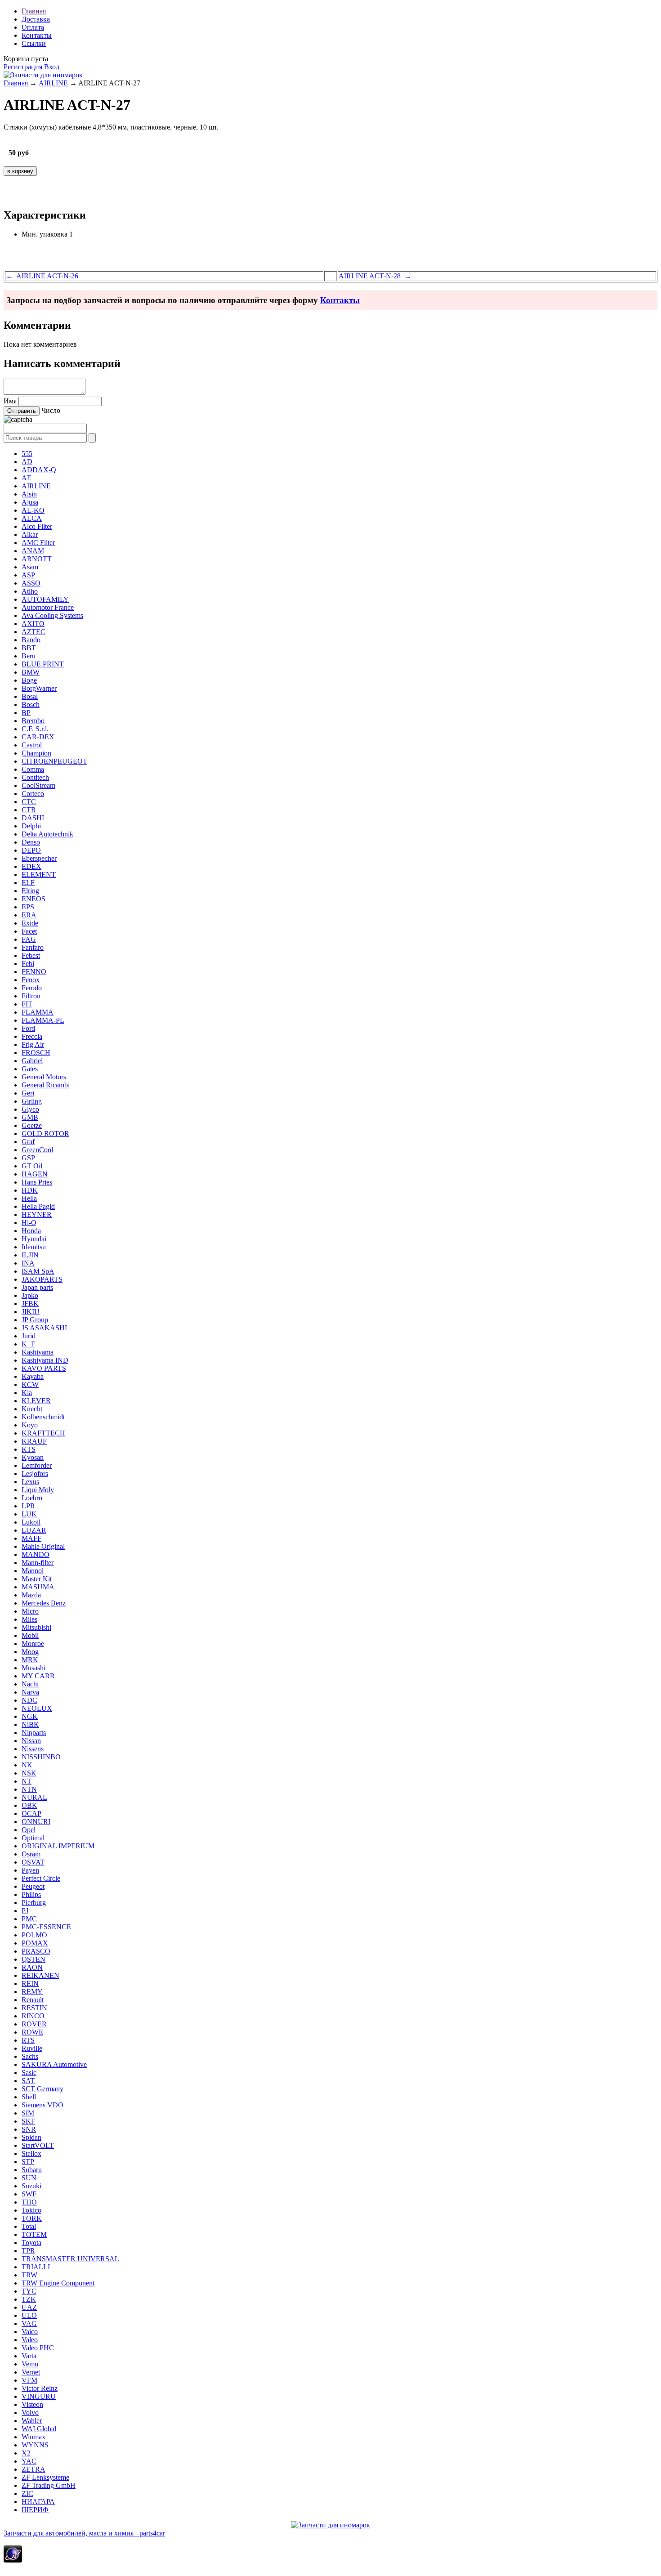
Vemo (30, 2364)
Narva (30, 1692)
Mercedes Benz (44, 1603)
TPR (28, 2251)
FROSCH (36, 1053)
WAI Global (39, 2429)
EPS (28, 907)
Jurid (29, 1336)
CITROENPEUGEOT (54, 761)
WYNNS (35, 2445)
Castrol (32, 745)
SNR (29, 2129)
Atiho (30, 591)
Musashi (33, 1668)
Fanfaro (33, 947)
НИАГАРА (38, 2502)
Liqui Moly (38, 1490)
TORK (32, 2218)
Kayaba (33, 1376)
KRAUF (34, 1441)
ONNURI (36, 1822)
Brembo (33, 721)
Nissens (33, 1749)
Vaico (30, 2332)
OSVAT (33, 1862)
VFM (29, 2380)
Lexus (30, 1482)
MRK (30, 1660)
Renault (33, 2000)
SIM (28, 2113)
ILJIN (30, 1255)
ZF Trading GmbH (49, 2485)
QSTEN (33, 1959)
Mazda (31, 1595)
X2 (26, 2453)
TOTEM (34, 2234)
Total (29, 2226)
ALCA (32, 518)
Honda (31, 1231)
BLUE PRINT (43, 664)
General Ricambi (46, 1085)
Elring (30, 891)
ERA (29, 915)
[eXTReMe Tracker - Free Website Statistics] (13, 2560)
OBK (29, 1805)
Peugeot (33, 1886)
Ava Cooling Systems (52, 615)
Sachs (30, 2056)
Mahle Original (43, 1546)
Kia (27, 1393)
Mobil (30, 1635)
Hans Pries (37, 1182)
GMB (30, 1117)
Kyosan (33, 1457)
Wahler (32, 2421)
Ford (28, 1028)
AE (27, 478)
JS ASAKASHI (44, 1328)
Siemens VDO (42, 2105)
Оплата (33, 27)
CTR (29, 810)
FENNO (34, 972)
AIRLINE (53, 83)
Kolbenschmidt (43, 1417)
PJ (25, 1911)
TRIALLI (36, 2267)
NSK (29, 1773)
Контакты (37, 35)
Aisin (29, 494)
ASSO (31, 583)
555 (27, 454)
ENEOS (33, 899)
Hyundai (34, 1239)
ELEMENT (39, 874)
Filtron (31, 996)
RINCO (33, 2016)
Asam (30, 567)
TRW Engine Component (58, 2283)
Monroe (33, 1644)
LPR (28, 1506)
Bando (31, 640)
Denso (31, 842)
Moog (30, 1652)
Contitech (35, 777)
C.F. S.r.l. (35, 729)
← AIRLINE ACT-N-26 (42, 276)
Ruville (32, 2048)
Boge (29, 680)
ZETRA (33, 2469)
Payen (30, 1870)
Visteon (32, 2404)
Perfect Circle (41, 1878)
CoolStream (38, 785)
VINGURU (39, 2396)
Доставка (36, 19)
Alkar (30, 534)
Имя (10, 401)
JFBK (30, 1304)
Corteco (33, 794)
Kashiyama (38, 1352)
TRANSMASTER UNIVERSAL (70, 2259)
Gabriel (32, 1061)
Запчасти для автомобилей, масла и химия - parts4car (84, 2533)
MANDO (36, 1554)
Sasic (29, 2073)
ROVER (34, 2024)
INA (28, 1263)
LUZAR (34, 1530)
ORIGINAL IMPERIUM (58, 1846)
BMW (31, 672)
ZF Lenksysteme (45, 2477)
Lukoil (31, 1522)
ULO (29, 2315)
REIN (30, 1983)
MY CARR (38, 1676)
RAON (32, 1967)
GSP (28, 1158)
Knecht (32, 1409)
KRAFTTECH (43, 1433)
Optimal (33, 1838)
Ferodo (32, 988)
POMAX (35, 1943)
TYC (29, 2291)
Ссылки (34, 43)
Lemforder (37, 1465)
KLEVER (36, 1401)
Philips (31, 1894)
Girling (32, 1101)
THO (29, 2202)
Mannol (33, 1571)
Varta (29, 2356)
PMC (29, 1919)
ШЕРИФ (35, 2510)
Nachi (30, 1684)
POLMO (34, 1935)
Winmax (33, 2437)
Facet (29, 931)
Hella (29, 1198)
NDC (29, 1700)
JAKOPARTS (42, 1279)
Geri (28, 1093)
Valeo (30, 2340)
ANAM (33, 551)
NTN (29, 1789)
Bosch (31, 704)
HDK (30, 1190)
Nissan (31, 1741)
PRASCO (36, 1951)
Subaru (32, 2170)
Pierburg (34, 1903)
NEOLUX (37, 1708)
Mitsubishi (36, 1627)
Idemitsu (34, 1247)
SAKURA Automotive (54, 2064)
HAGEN (35, 1174)
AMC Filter (38, 543)
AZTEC (33, 632)
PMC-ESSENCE (46, 1927)
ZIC (27, 2493)
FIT (27, 1004)
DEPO (31, 850)
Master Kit (37, 1579)
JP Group (35, 1320)
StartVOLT (38, 2145)
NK (27, 1765)
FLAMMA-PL (43, 1020)
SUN (29, 2178)
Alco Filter (37, 526)
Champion (36, 753)
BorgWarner (39, 688)
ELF (28, 883)
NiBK (30, 1724)
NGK (30, 1716)
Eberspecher (39, 858)
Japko (30, 1295)
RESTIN (34, 2008)
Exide (30, 923)
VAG (29, 2323)
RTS (28, 2040)
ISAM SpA (38, 1271)
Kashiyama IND (45, 1360)
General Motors (44, 1077)
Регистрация (23, 67)
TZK (29, 2299)
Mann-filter (38, 1563)
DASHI (33, 818)
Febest (31, 955)
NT (27, 1781)
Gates (30, 1069)
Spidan (31, 2137)
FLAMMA (38, 1012)
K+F (28, 1344)
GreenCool (37, 1150)
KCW (30, 1384)
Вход (52, 67)
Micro (30, 1611)
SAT (28, 2081)
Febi (28, 964)
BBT (29, 648)
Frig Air (33, 1044)
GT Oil (32, 1166)
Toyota (31, 2243)
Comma (33, 769)
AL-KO (33, 510)
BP (26, 713)
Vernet (31, 2372)
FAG (29, 939)
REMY (32, 1992)
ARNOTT (37, 559)
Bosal (30, 696)
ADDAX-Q (39, 470)
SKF (28, 2121)
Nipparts (34, 1733)
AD (27, 462)
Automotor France (48, 607)
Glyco (30, 1109)
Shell (29, 2097)
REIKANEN (40, 1975)
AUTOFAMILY (45, 599)
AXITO (33, 624)
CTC (29, 802)
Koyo (30, 1425)
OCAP (31, 1813)
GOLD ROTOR (45, 1134)
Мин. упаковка (45, 234)
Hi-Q (29, 1223)
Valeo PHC (38, 2348)
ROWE (32, 2032)
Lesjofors (35, 1474)
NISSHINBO (41, 1757)
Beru (29, 656)
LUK (29, 1514)
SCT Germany (42, 2089)
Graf (28, 1142)
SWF (29, 2194)
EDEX (31, 866)
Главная (34, 11)
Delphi (31, 826)
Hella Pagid (38, 1206)
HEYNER (37, 1214)
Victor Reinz (40, 2388)
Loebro (32, 1498)
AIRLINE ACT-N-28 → (375, 276)
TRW (29, 2275)
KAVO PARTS (44, 1368)
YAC (29, 2461)
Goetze (32, 1125)
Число (51, 410)
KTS (29, 1449)
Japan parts (37, 1287)
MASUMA (38, 1587)
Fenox (31, 980)
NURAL (34, 1797)
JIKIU (31, 1312)
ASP (28, 575)
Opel (29, 1830)
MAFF (31, 1538)
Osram (31, 1854)
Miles (29, 1619)
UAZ (29, 2307)
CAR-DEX (38, 737)
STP (28, 2162)
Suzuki (31, 2186)
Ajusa (30, 502)
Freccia (32, 1036)
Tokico (31, 2210)
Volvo (30, 2413)
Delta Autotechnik (47, 834)
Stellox (31, 2153)
